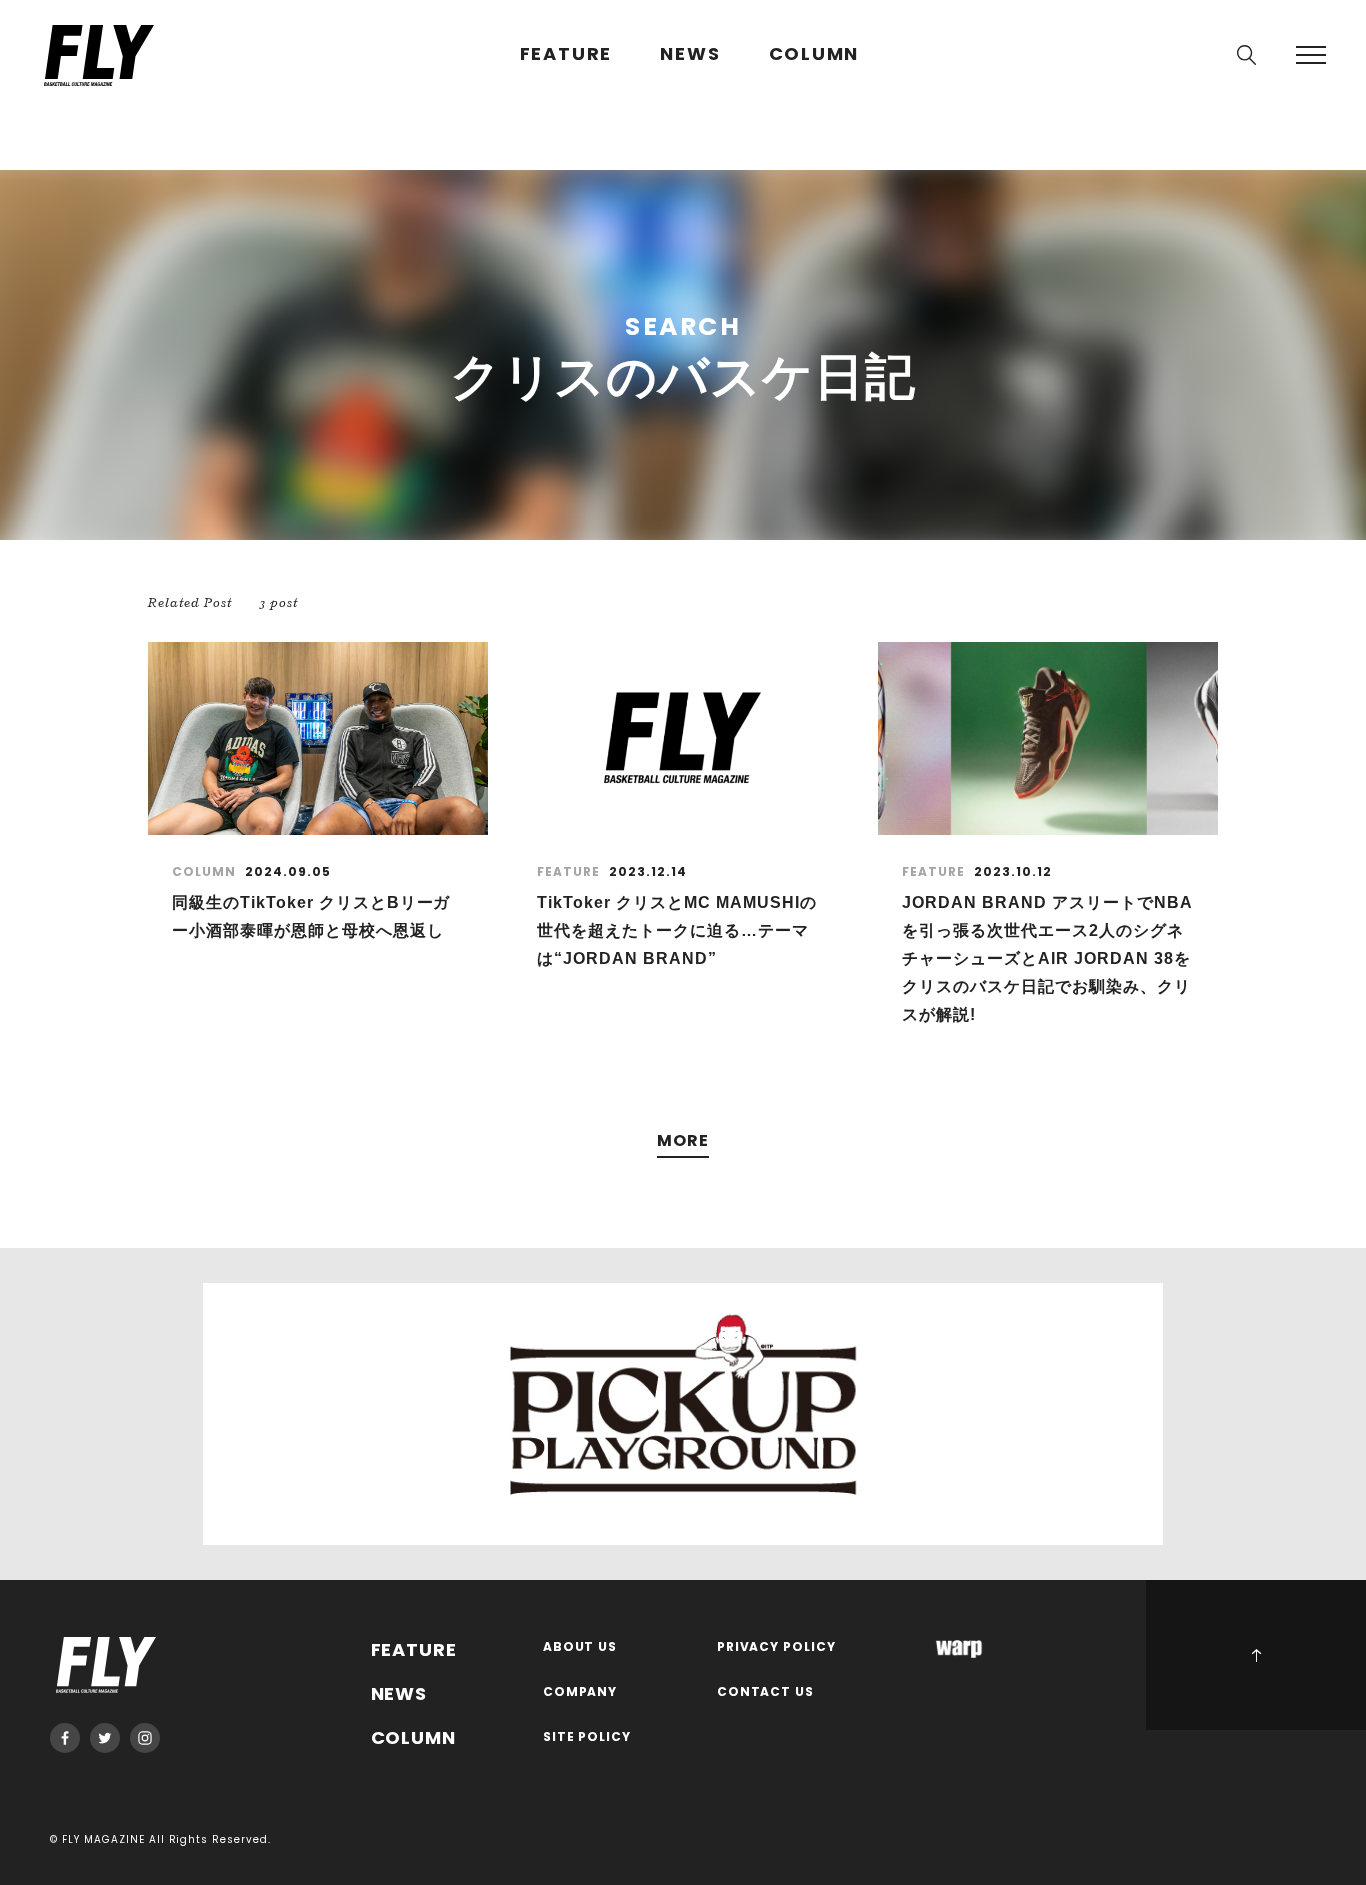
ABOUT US (580, 1647)
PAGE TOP (1256, 1655)
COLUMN (814, 54)
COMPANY (580, 1692)
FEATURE (566, 54)
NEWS (690, 54)
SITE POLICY (587, 1737)
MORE (683, 1141)
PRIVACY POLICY (777, 1647)
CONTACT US (766, 1692)
